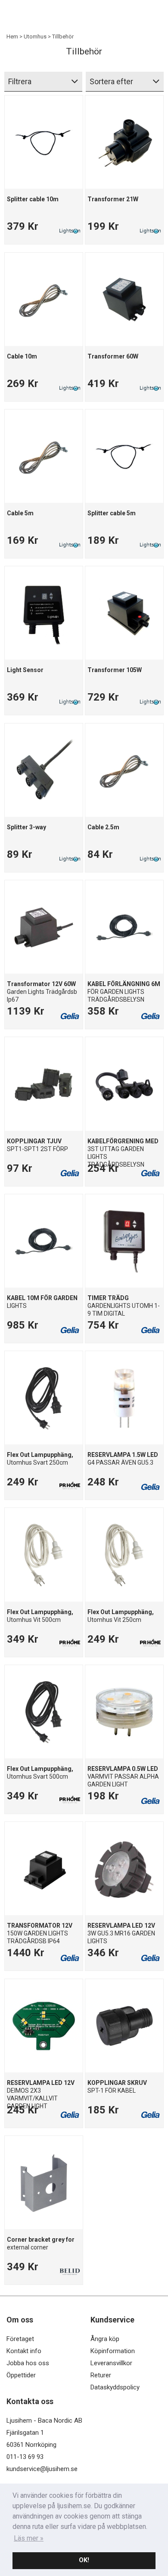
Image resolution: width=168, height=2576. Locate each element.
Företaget (20, 2339)
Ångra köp (105, 2339)
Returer (101, 2375)
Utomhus (35, 36)
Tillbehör (63, 36)
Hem (12, 36)
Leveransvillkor (111, 2363)
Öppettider (21, 2375)
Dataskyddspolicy (115, 2387)
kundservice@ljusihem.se (42, 2469)
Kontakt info (24, 2351)
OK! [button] (84, 2560)
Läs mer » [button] (29, 2538)
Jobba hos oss (28, 2363)
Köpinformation (113, 2351)
